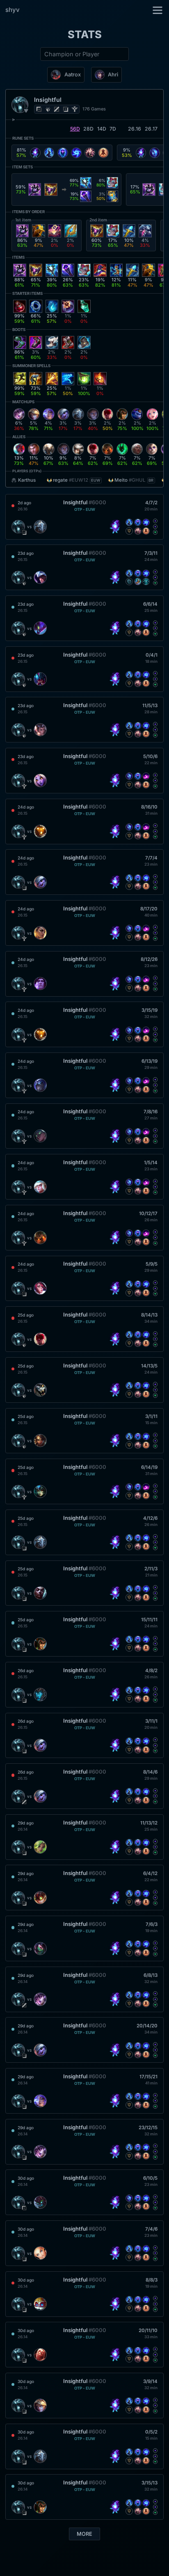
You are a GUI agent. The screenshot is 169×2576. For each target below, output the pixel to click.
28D (88, 129)
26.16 (135, 129)
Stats (85, 34)
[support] (75, 109)
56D (75, 129)
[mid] (57, 109)
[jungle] (48, 109)
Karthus (27, 480)
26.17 (151, 129)
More (84, 2534)
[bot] (66, 109)
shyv (13, 10)
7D (113, 129)
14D (102, 129)
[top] (39, 109)
